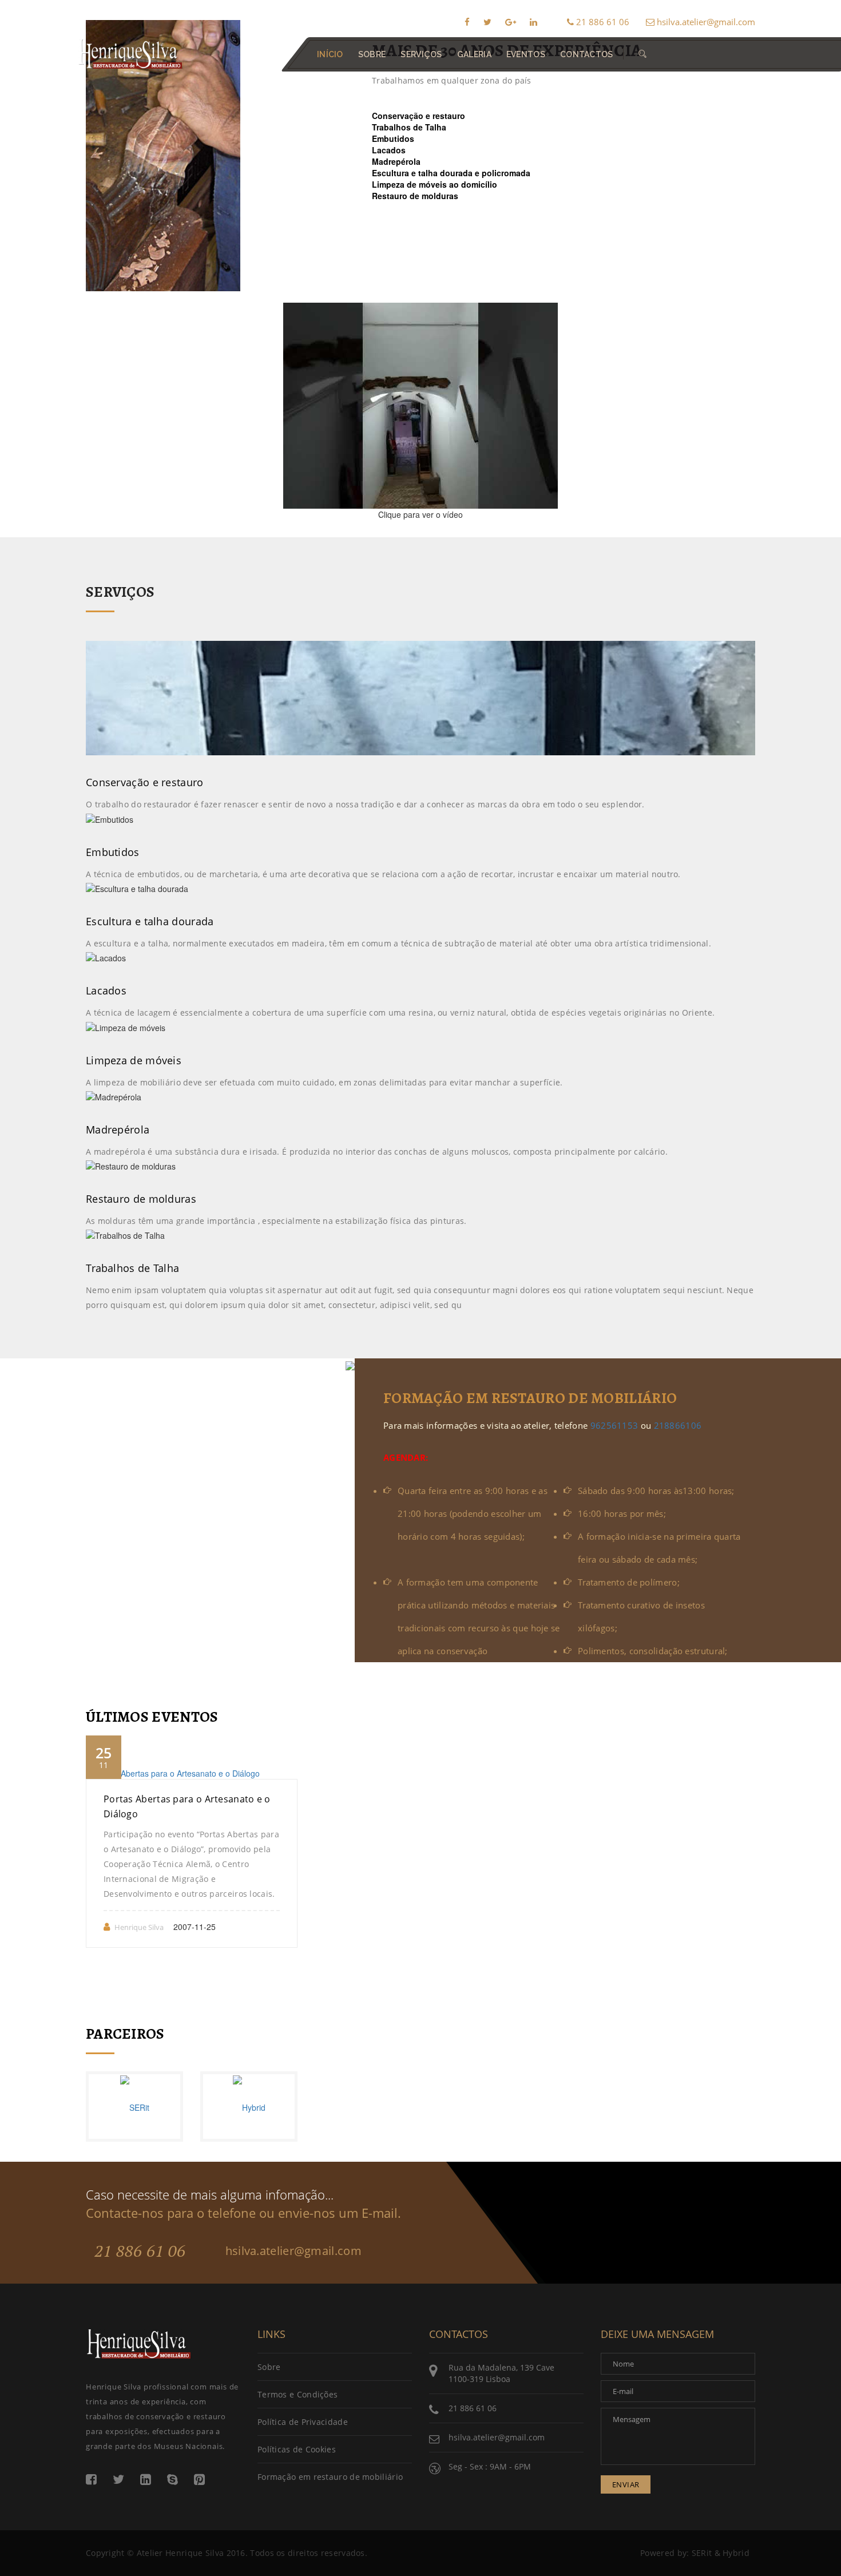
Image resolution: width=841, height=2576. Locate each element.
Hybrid (736, 2553)
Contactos (587, 54)
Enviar (626, 2484)
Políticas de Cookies (297, 2449)
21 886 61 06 (602, 22)
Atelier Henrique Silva (181, 2553)
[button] (642, 54)
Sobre (269, 2367)
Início (330, 54)
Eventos (526, 54)
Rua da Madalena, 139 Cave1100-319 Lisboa (501, 2373)
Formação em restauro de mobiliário (330, 2477)
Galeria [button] (474, 54)
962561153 (614, 1425)
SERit (702, 2553)
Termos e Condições (297, 2394)
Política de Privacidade (303, 2422)
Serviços (421, 54)
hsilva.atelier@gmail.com (705, 22)
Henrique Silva (139, 1927)
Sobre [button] (372, 54)
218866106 (678, 1425)
